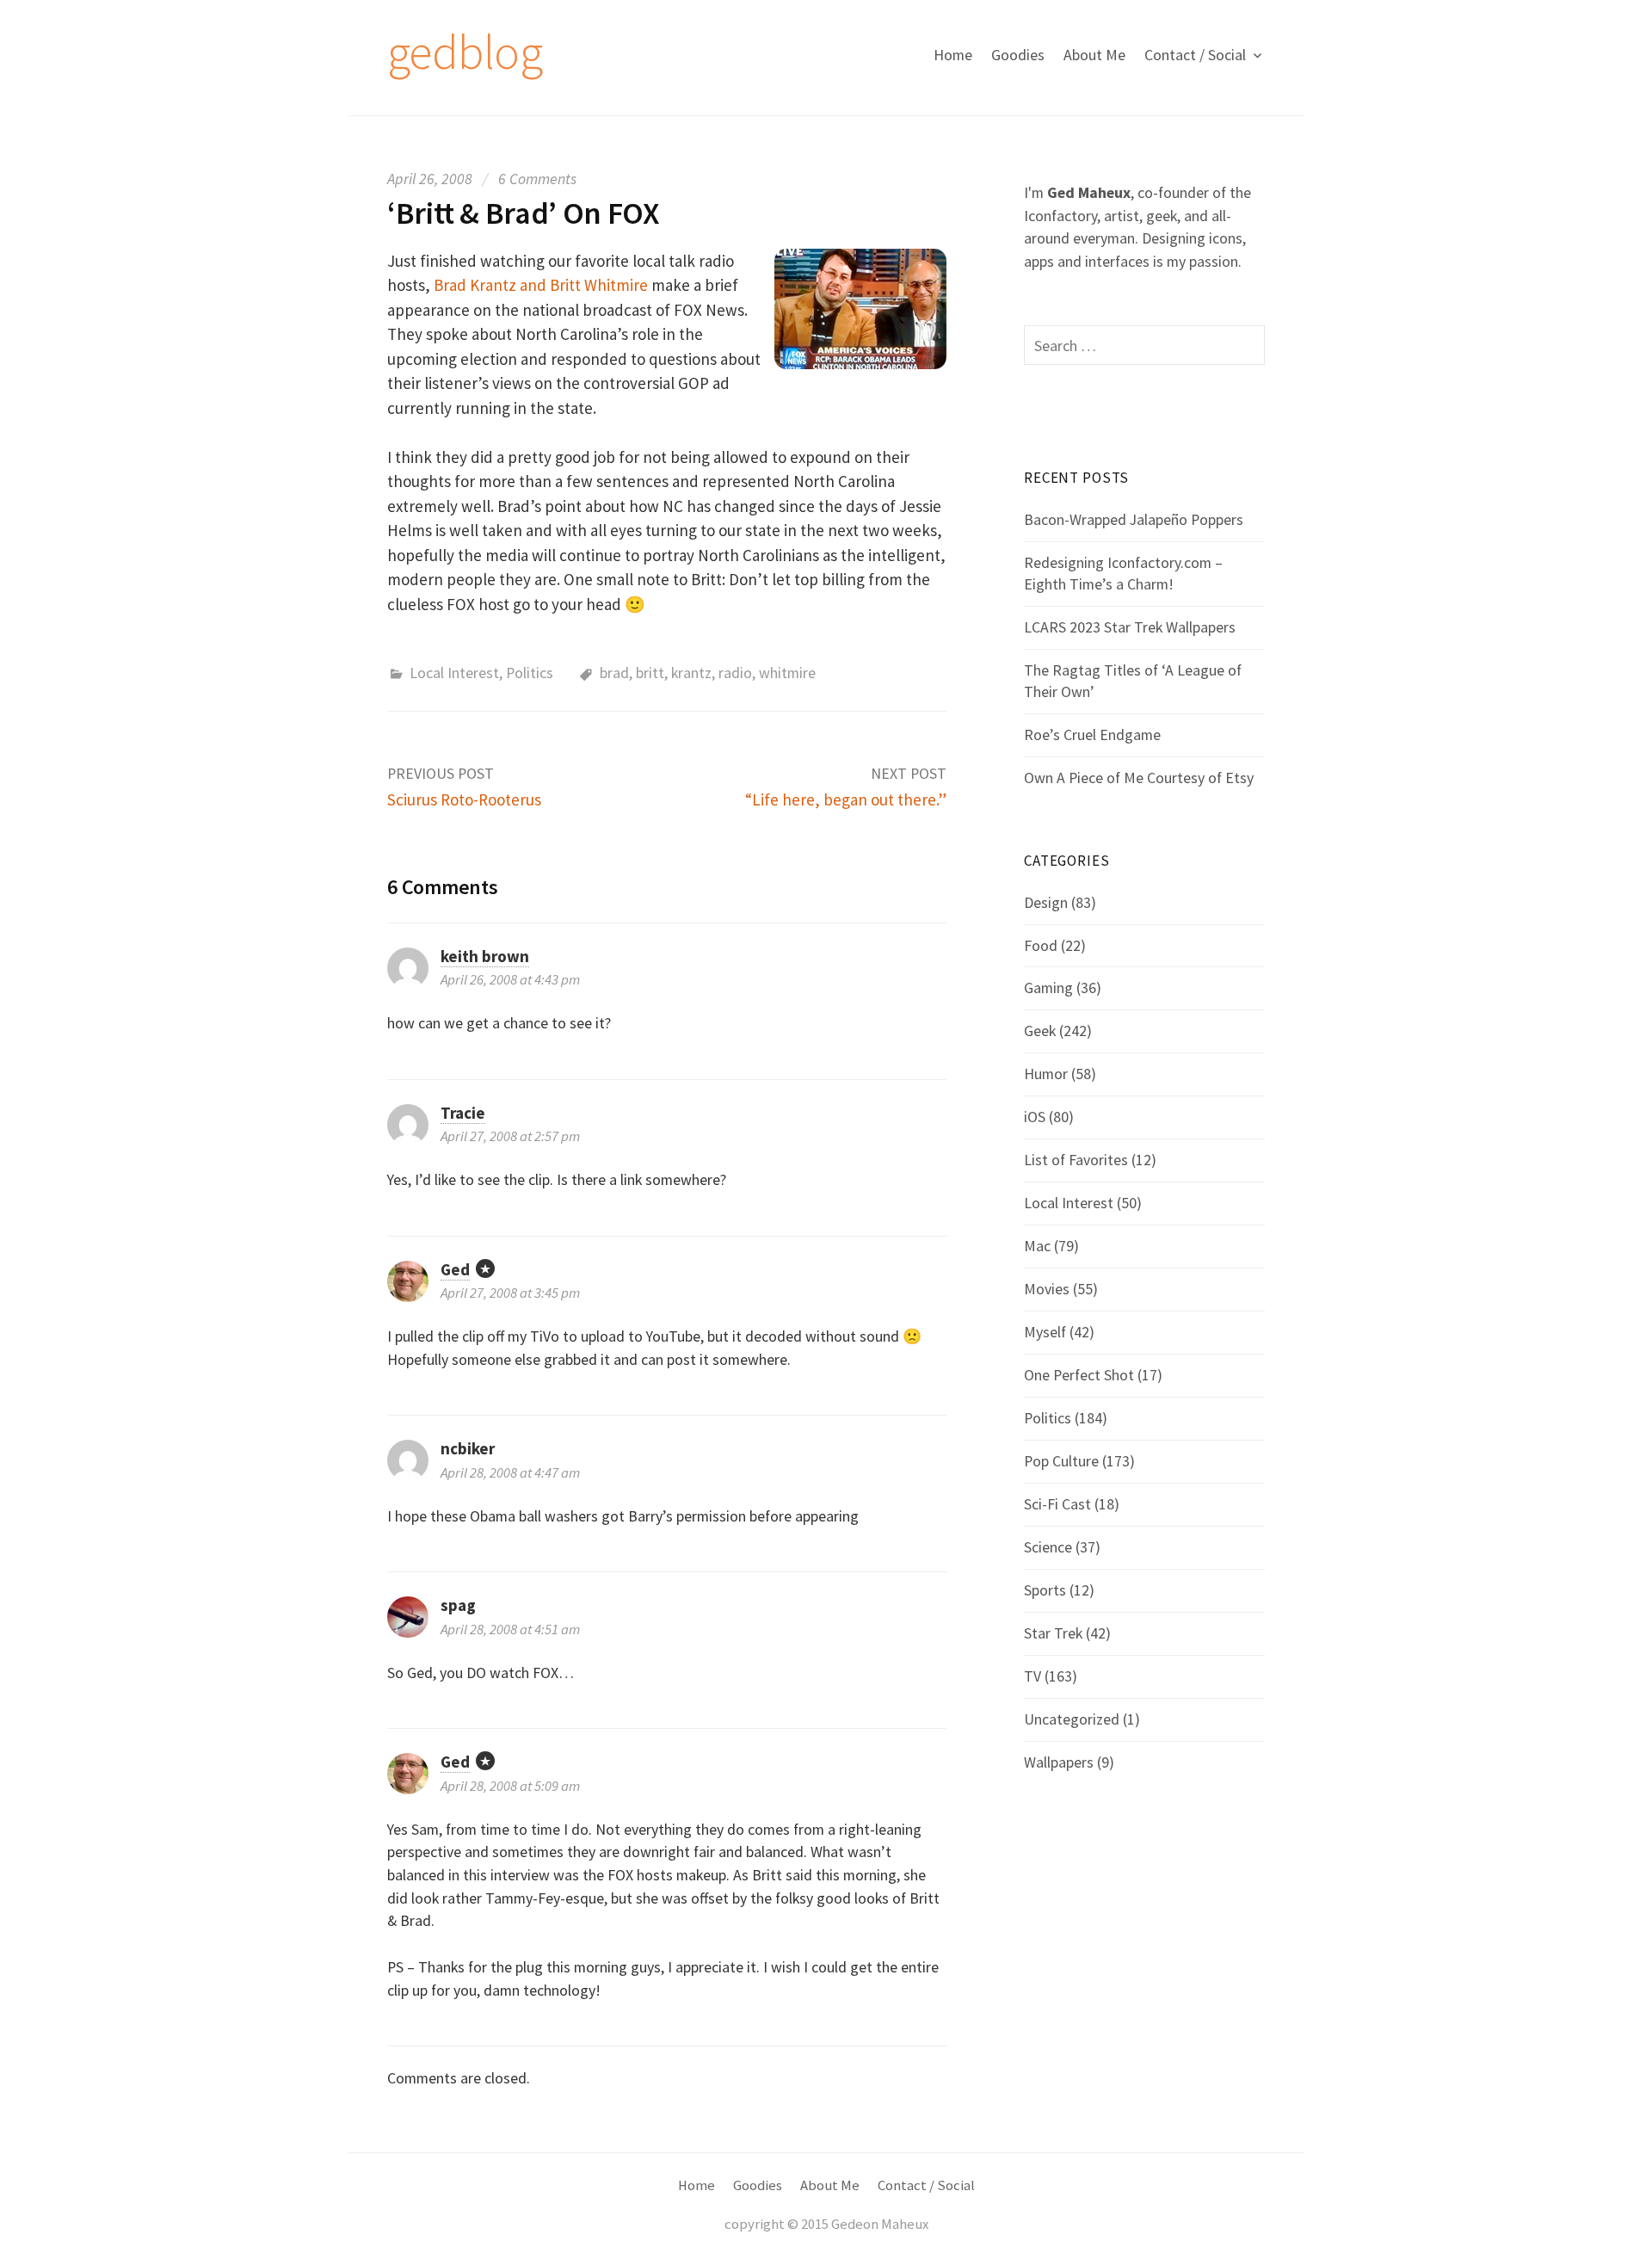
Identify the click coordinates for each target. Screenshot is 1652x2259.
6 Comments (537, 179)
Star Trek (1053, 1633)
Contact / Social (1195, 55)
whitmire (787, 673)
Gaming (1048, 988)
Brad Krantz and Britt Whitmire (541, 285)
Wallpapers (1059, 1762)
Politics (530, 673)
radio (735, 673)
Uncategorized (1072, 1719)
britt (650, 673)
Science (1048, 1547)
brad (614, 673)
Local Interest (454, 673)
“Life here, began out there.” (846, 799)
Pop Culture (1061, 1461)
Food (1041, 945)
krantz (691, 673)
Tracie (463, 1113)
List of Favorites (1076, 1160)
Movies (1047, 1289)
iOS (1035, 1117)
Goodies (1018, 55)
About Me (1094, 55)
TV (1032, 1676)
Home (953, 55)
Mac (1037, 1246)
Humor (1046, 1074)
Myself (1045, 1332)
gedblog (465, 52)
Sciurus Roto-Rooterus (464, 799)
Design (1046, 902)
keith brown (485, 956)
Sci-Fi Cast (1057, 1504)
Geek (1040, 1031)
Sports (1045, 1590)
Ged (455, 1269)
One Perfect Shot (1079, 1375)
